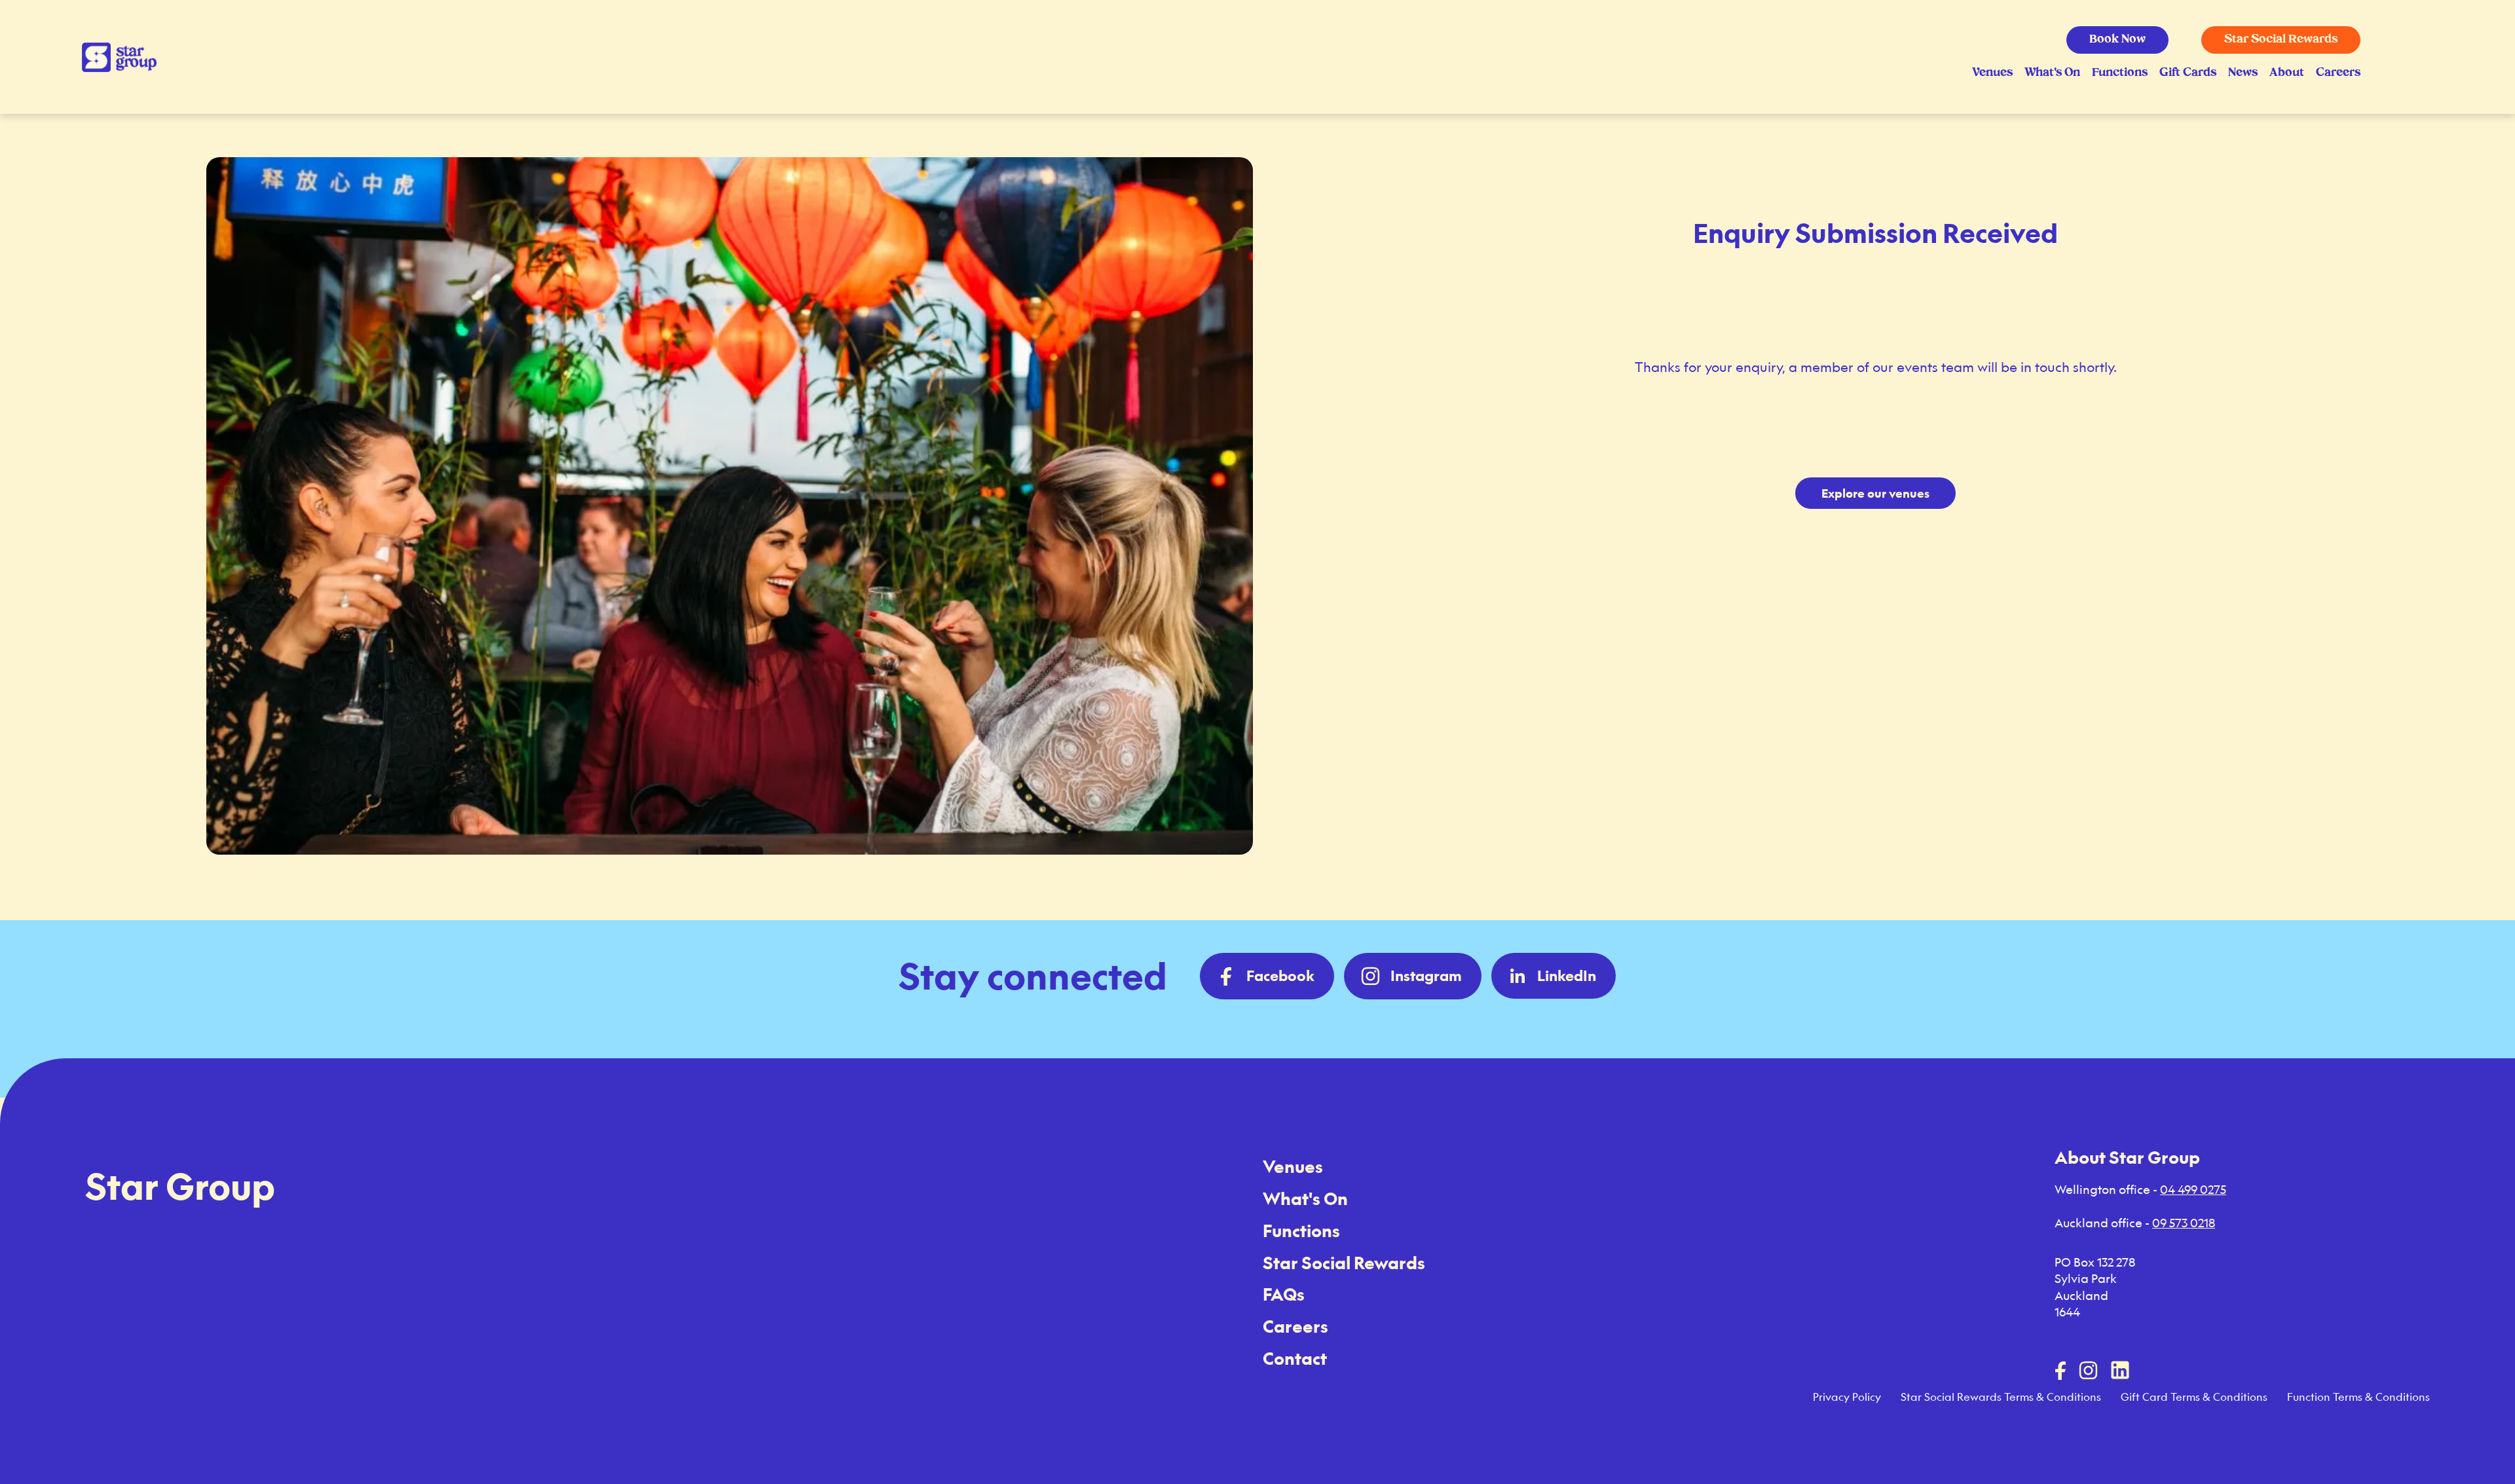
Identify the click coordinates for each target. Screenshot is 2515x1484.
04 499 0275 (2193, 1189)
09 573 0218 (2184, 1223)
